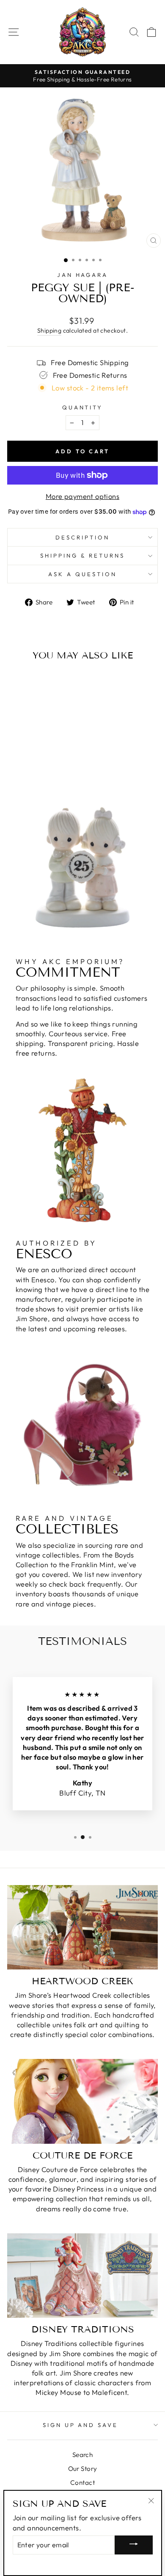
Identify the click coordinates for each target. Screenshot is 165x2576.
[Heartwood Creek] (82, 1927)
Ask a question (82, 574)
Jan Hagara (83, 275)
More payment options (82, 496)
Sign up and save (81, 2425)
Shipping (49, 330)
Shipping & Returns (82, 555)
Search (82, 2455)
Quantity (83, 407)
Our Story (83, 2469)
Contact (82, 2483)
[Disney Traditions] (82, 2275)
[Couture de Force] (82, 2101)
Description (82, 537)
